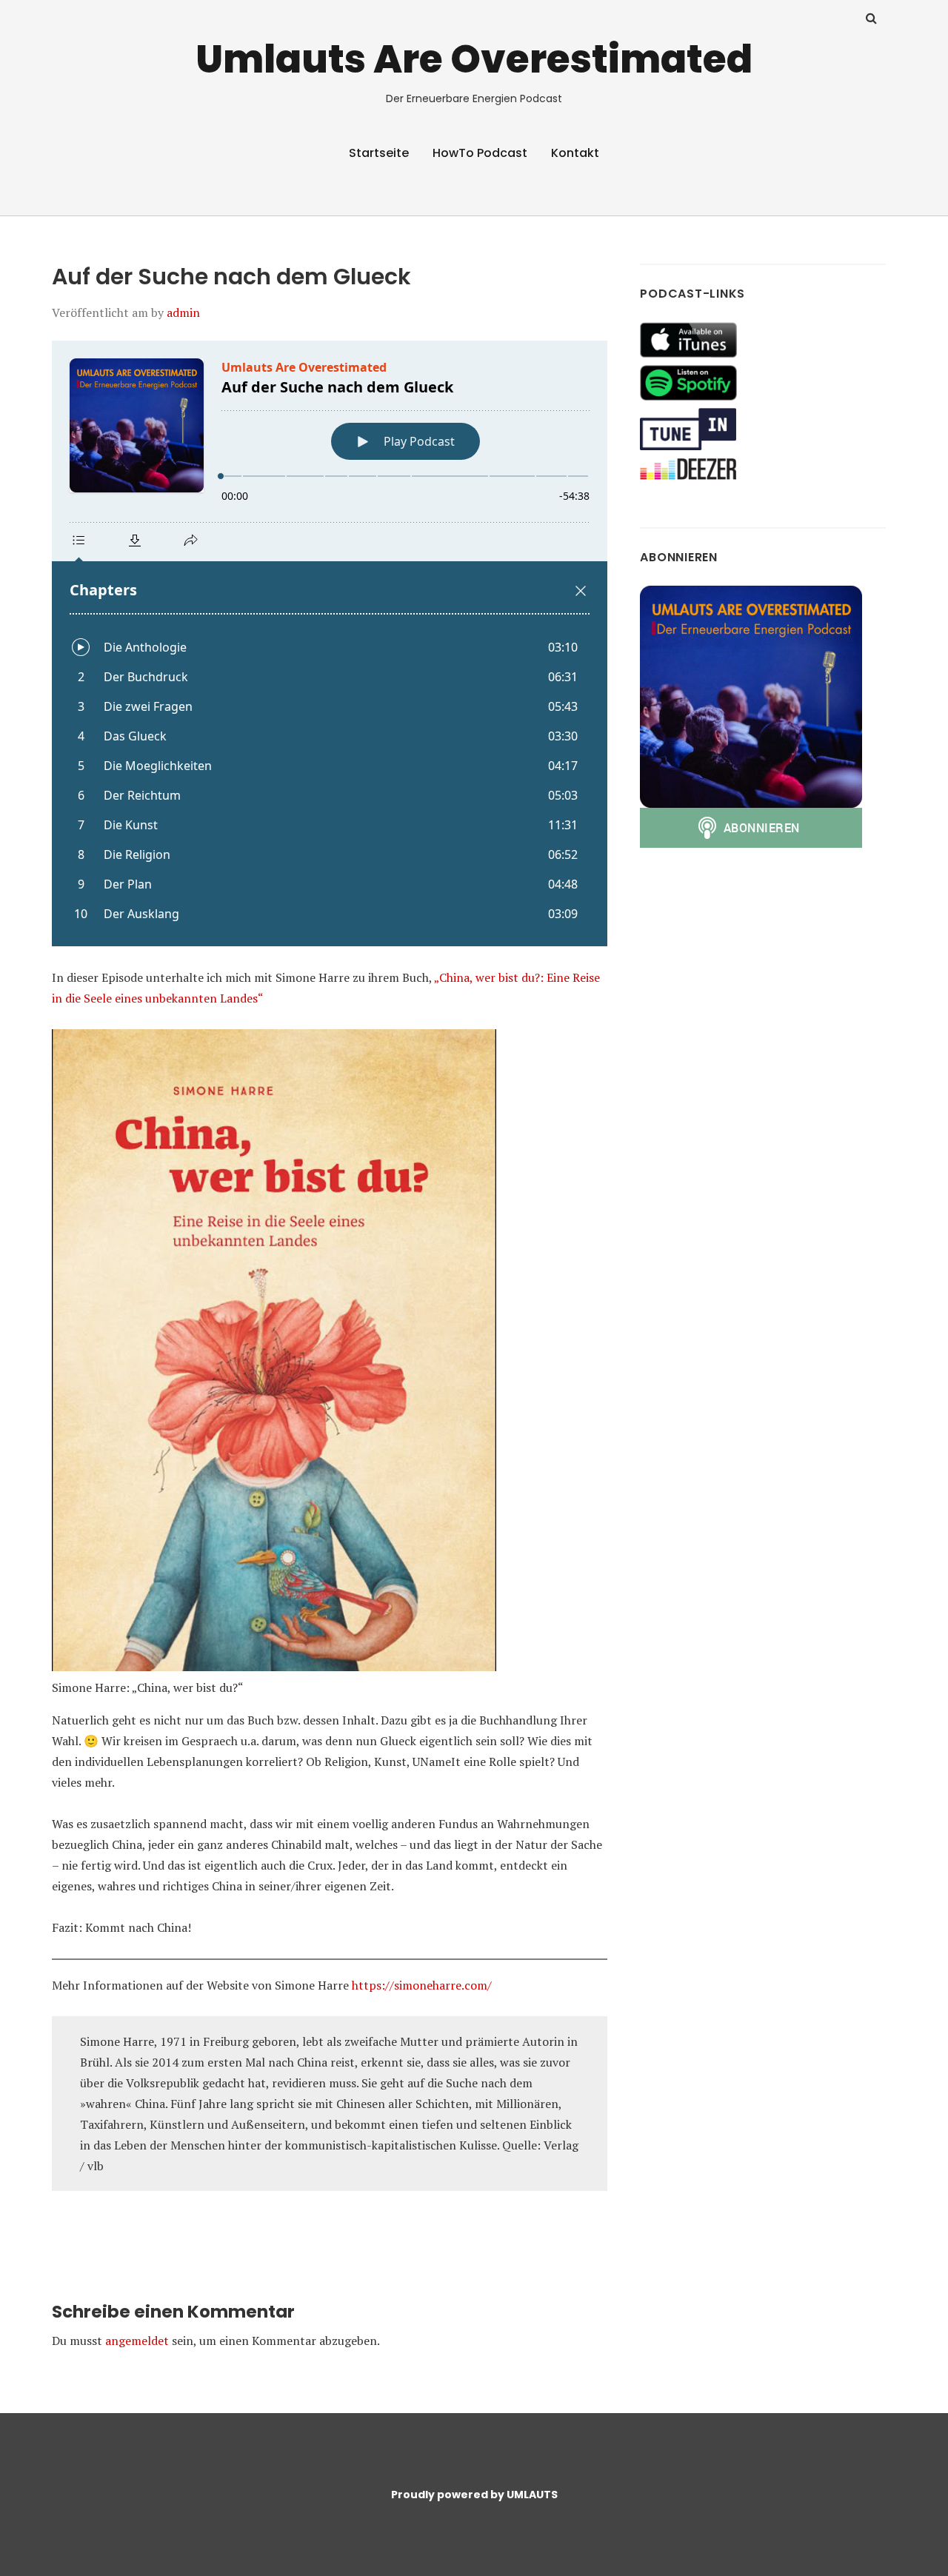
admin (183, 312)
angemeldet (137, 2341)
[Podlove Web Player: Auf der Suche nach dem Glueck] (330, 643)
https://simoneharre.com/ (422, 1985)
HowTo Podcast (480, 153)
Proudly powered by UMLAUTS (474, 2495)
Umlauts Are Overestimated (474, 59)
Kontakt (575, 153)
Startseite (379, 153)
